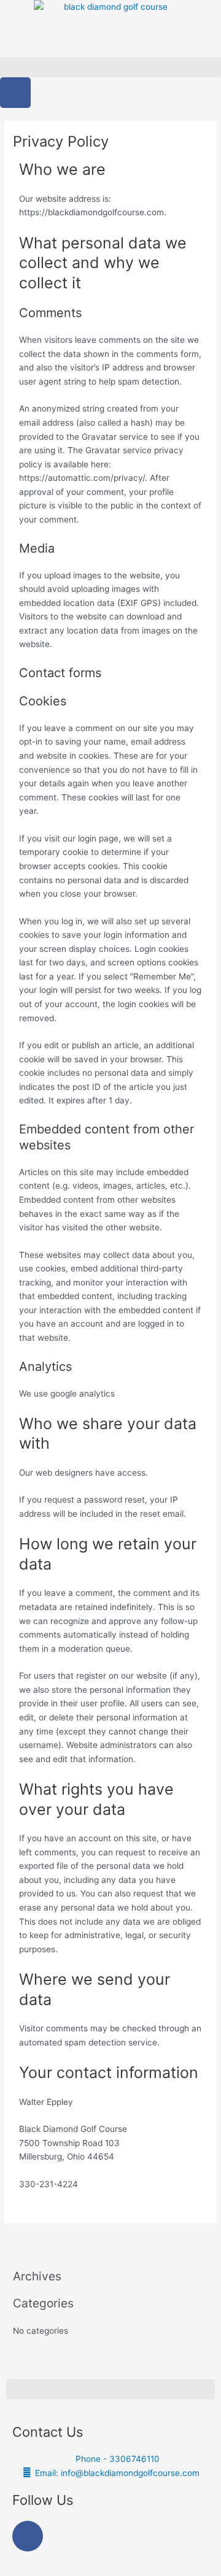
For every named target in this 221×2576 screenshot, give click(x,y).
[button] (110, 67)
